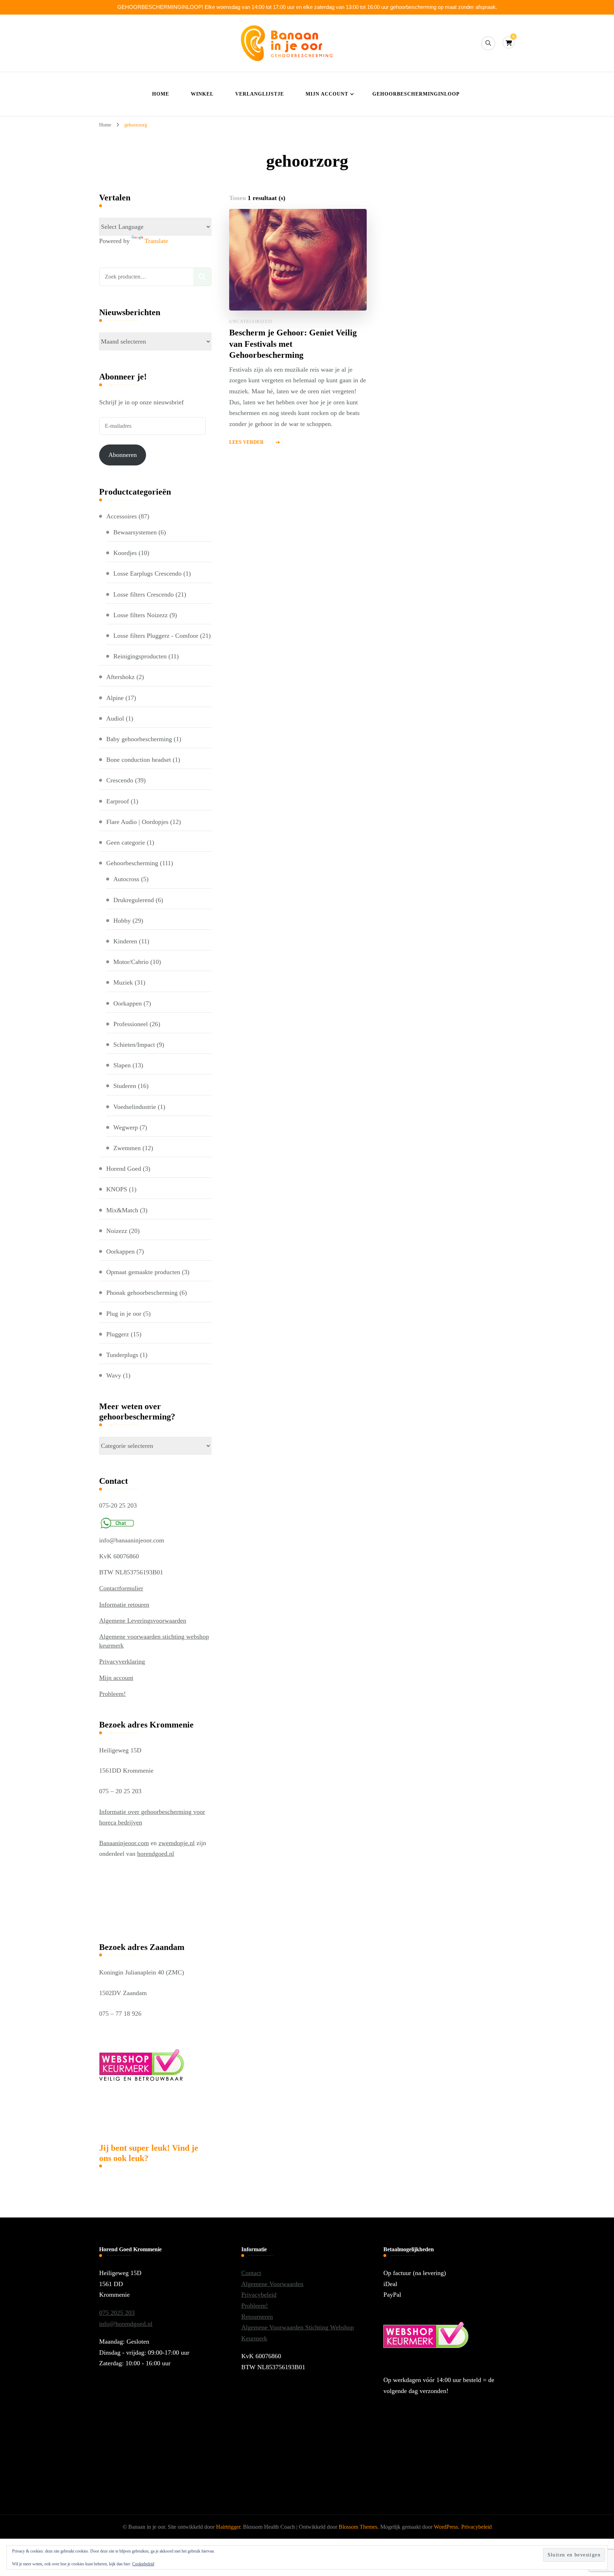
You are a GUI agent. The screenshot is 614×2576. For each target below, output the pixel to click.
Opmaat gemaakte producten (143, 1272)
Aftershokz (120, 677)
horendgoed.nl (156, 1854)
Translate (156, 241)
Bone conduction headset (139, 760)
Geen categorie (126, 842)
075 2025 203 (117, 2313)
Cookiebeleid (143, 2564)
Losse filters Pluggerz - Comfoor (156, 636)
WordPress (446, 2527)
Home (161, 94)
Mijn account (327, 94)
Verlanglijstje (260, 94)
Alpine (115, 698)
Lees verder (246, 442)
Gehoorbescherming (132, 863)
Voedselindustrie (135, 1107)
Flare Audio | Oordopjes (137, 822)
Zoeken (202, 277)
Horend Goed (124, 1169)
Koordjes (125, 553)
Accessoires (122, 516)
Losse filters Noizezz (141, 615)
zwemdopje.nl (177, 1843)
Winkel (202, 94)
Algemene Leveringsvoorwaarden (143, 1621)
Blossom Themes (358, 2527)
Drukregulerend (134, 900)
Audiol (115, 718)
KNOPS (117, 1189)
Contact (251, 2273)
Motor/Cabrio (131, 962)
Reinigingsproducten (140, 656)
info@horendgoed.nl (126, 2324)
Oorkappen (128, 1003)
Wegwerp (126, 1127)
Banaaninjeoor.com (124, 1843)
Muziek (123, 982)
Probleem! (112, 1694)
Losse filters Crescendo (144, 594)
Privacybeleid (259, 2295)
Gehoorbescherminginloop (416, 94)
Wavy (114, 1375)
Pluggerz (118, 1334)
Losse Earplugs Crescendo (147, 573)
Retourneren (257, 2317)
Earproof (118, 801)
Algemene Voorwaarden (272, 2284)
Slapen (122, 1065)
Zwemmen (127, 1148)
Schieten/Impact (134, 1045)
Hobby (122, 921)
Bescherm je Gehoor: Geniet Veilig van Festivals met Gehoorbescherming (293, 344)
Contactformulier (121, 1588)
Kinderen (125, 941)
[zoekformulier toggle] (488, 43)
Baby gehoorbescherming (139, 739)
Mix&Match (122, 1210)
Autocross (126, 879)
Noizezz (117, 1231)
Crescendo (120, 780)
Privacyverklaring (122, 1661)
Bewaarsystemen (135, 532)
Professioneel (131, 1024)
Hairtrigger (228, 2527)
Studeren (125, 1086)
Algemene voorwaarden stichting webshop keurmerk (154, 1641)
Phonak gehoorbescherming (142, 1293)
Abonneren (123, 455)
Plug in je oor (124, 1314)
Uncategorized (251, 321)
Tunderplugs (122, 1355)
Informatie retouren (124, 1605)
